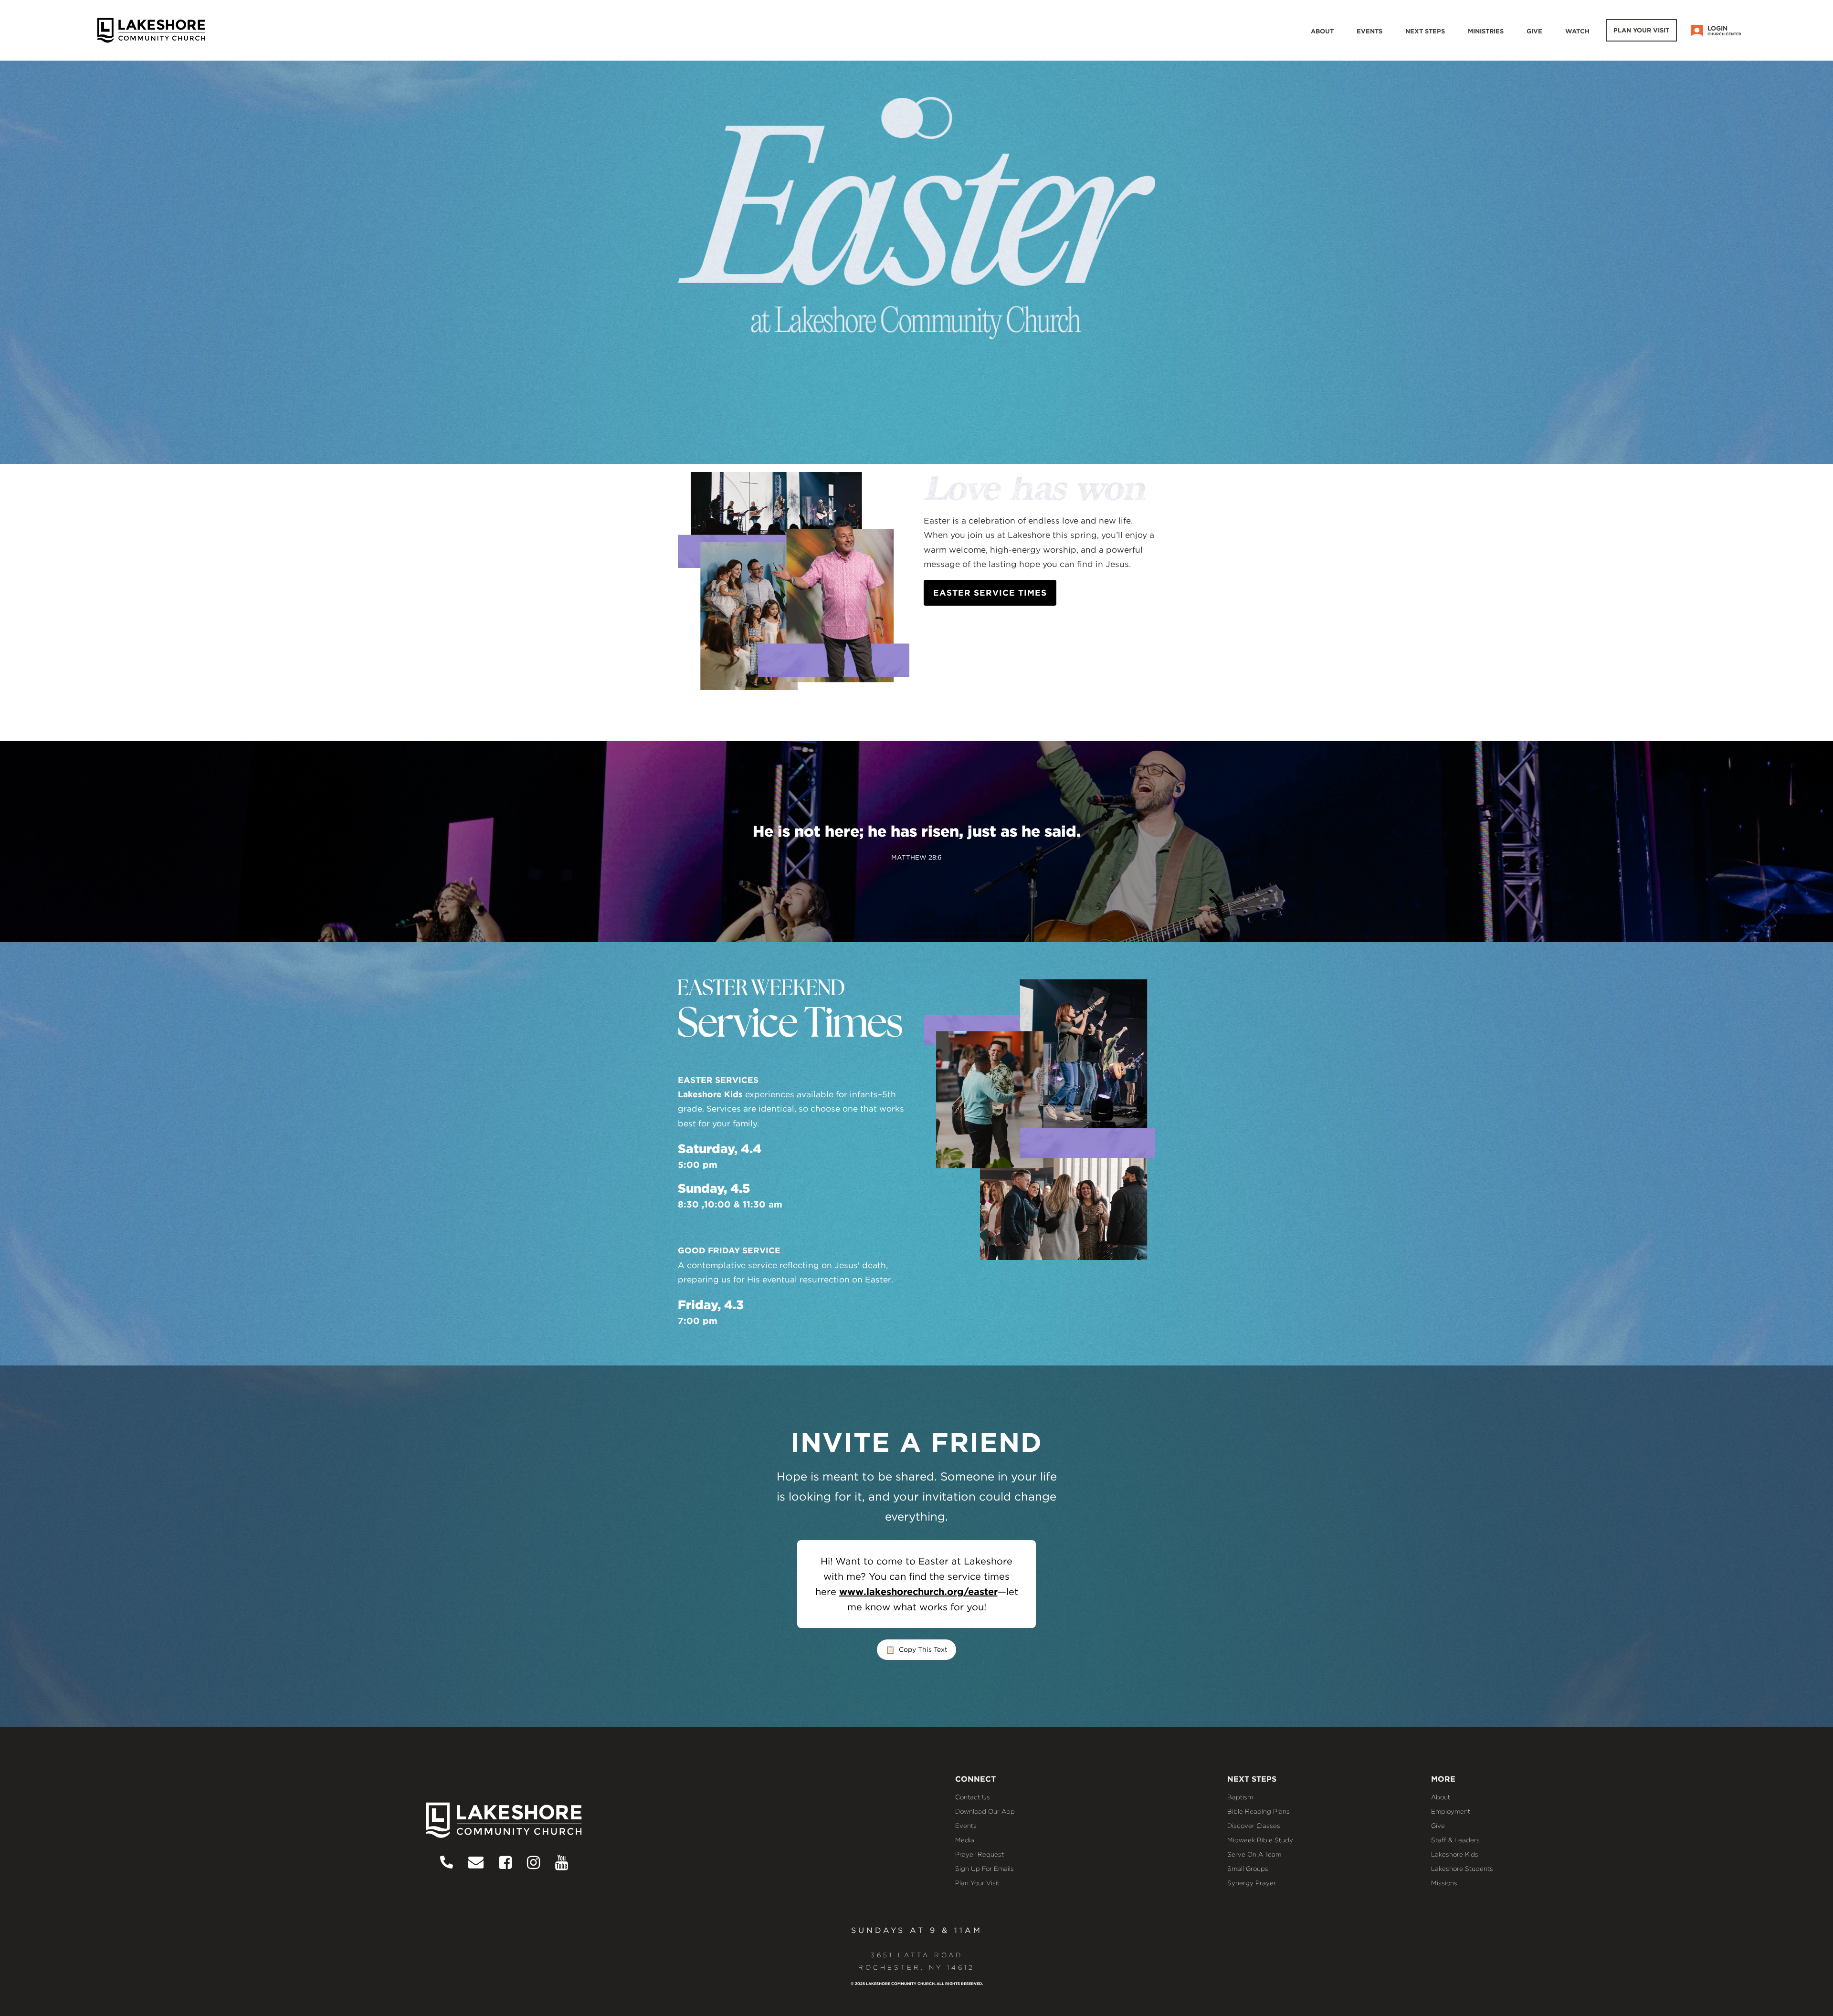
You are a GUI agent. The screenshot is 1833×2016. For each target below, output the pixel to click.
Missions (1444, 1883)
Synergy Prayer (1252, 1883)
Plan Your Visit (1641, 30)
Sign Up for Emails (985, 1869)
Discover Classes (1254, 1826)
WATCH (1577, 31)
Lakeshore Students (1462, 1869)
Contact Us (973, 1797)
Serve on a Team (1254, 1854)
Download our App (985, 1811)
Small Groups (1248, 1869)
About (1322, 31)
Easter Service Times (990, 593)
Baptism (1240, 1797)
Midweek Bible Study (1260, 1840)
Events (1369, 31)
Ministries (1486, 31)
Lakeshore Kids (710, 1094)
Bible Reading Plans (1259, 1811)
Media (965, 1840)
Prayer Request (980, 1854)
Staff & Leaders (1455, 1840)
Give (1534, 31)
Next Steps (1425, 31)
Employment (1451, 1811)
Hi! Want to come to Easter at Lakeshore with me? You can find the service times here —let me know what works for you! (917, 1584)
